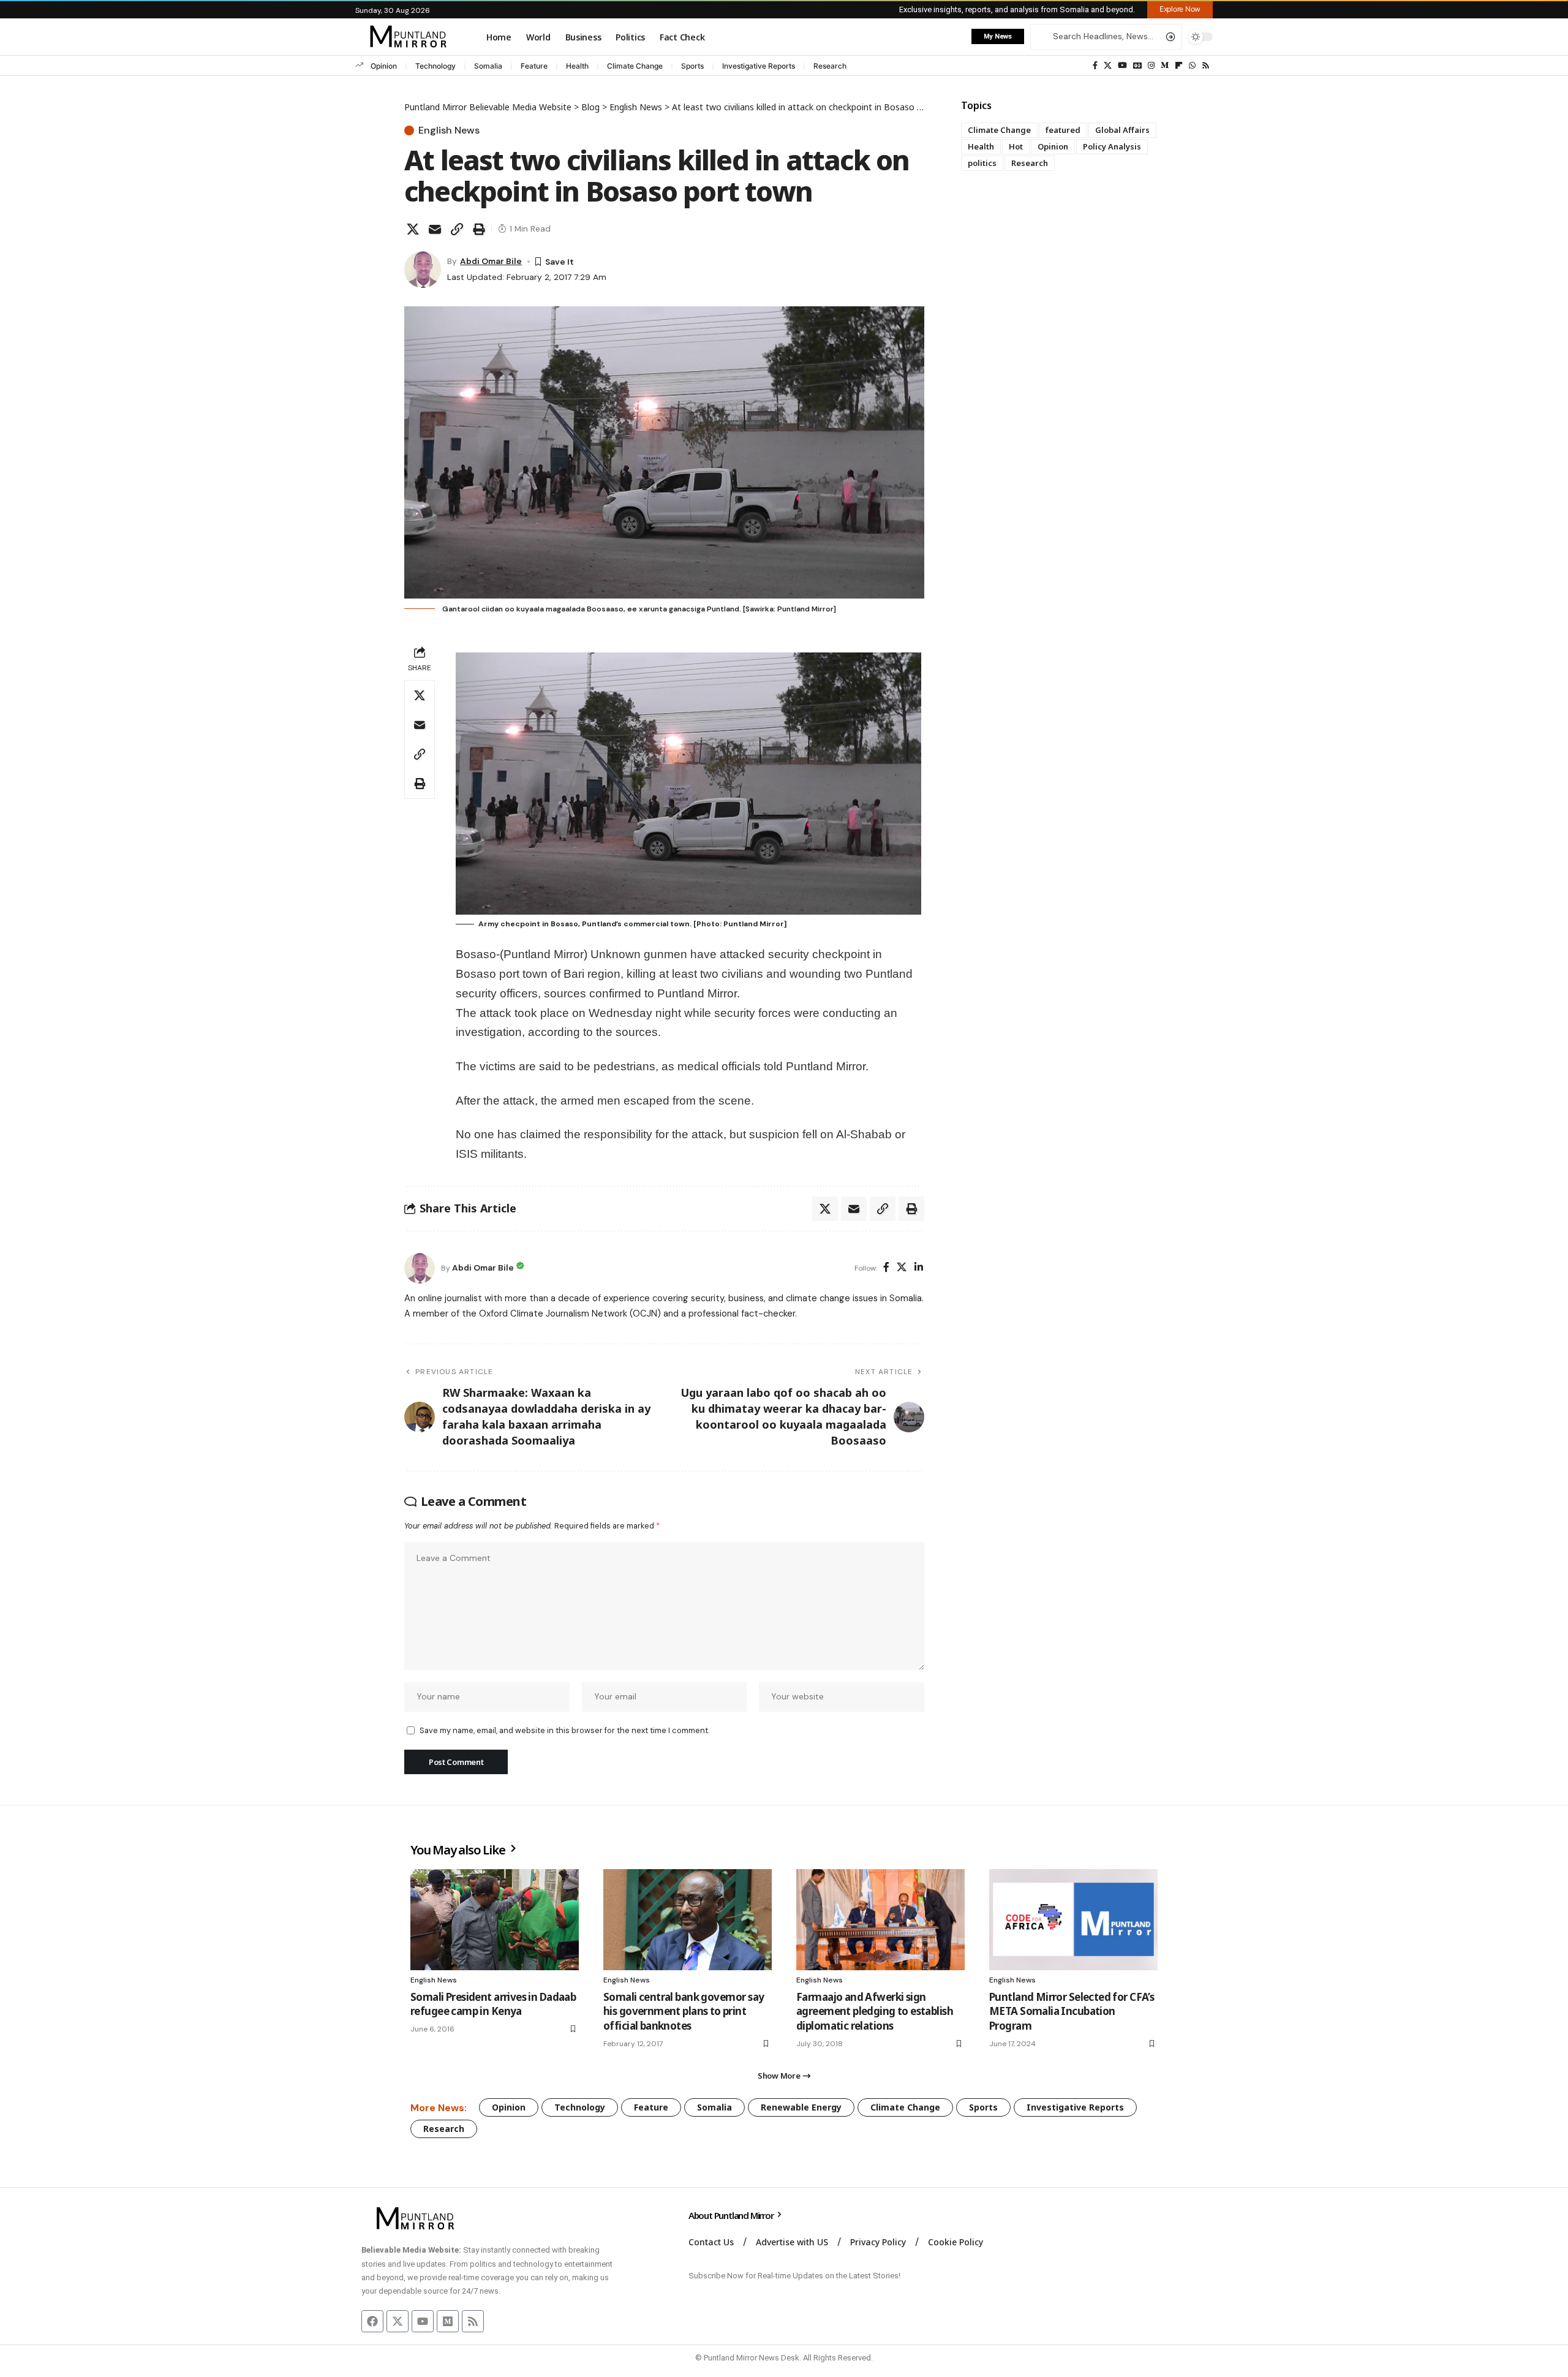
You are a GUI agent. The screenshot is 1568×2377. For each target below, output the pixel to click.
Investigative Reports (759, 66)
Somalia (488, 66)
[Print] (479, 229)
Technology (435, 66)
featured (1063, 130)
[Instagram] (1151, 66)
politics (982, 163)
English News (449, 130)
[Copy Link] (457, 229)
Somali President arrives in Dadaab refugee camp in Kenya (493, 2004)
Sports (692, 66)
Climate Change (635, 66)
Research (830, 66)
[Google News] (1137, 66)
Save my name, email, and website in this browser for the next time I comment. (564, 1730)
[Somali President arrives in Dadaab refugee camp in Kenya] (495, 1920)
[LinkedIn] (919, 1268)
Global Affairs (1122, 130)
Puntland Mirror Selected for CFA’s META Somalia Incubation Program (1072, 2012)
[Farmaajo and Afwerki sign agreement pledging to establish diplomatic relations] (880, 1920)
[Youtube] (423, 2321)
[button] (1180, 9)
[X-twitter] (398, 2321)
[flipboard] (1179, 66)
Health (577, 66)
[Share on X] (413, 229)
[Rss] (1206, 66)
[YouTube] (1122, 66)
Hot (1016, 146)
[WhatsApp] (1192, 66)
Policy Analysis (1112, 146)
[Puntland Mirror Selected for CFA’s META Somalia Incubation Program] (1073, 1920)
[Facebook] (1095, 66)
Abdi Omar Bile (491, 261)
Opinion (384, 66)
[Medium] (1165, 66)
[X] (1108, 66)
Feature (534, 66)
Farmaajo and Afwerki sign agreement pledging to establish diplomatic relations (875, 2012)
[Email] (435, 229)
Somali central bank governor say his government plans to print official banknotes (684, 2012)
